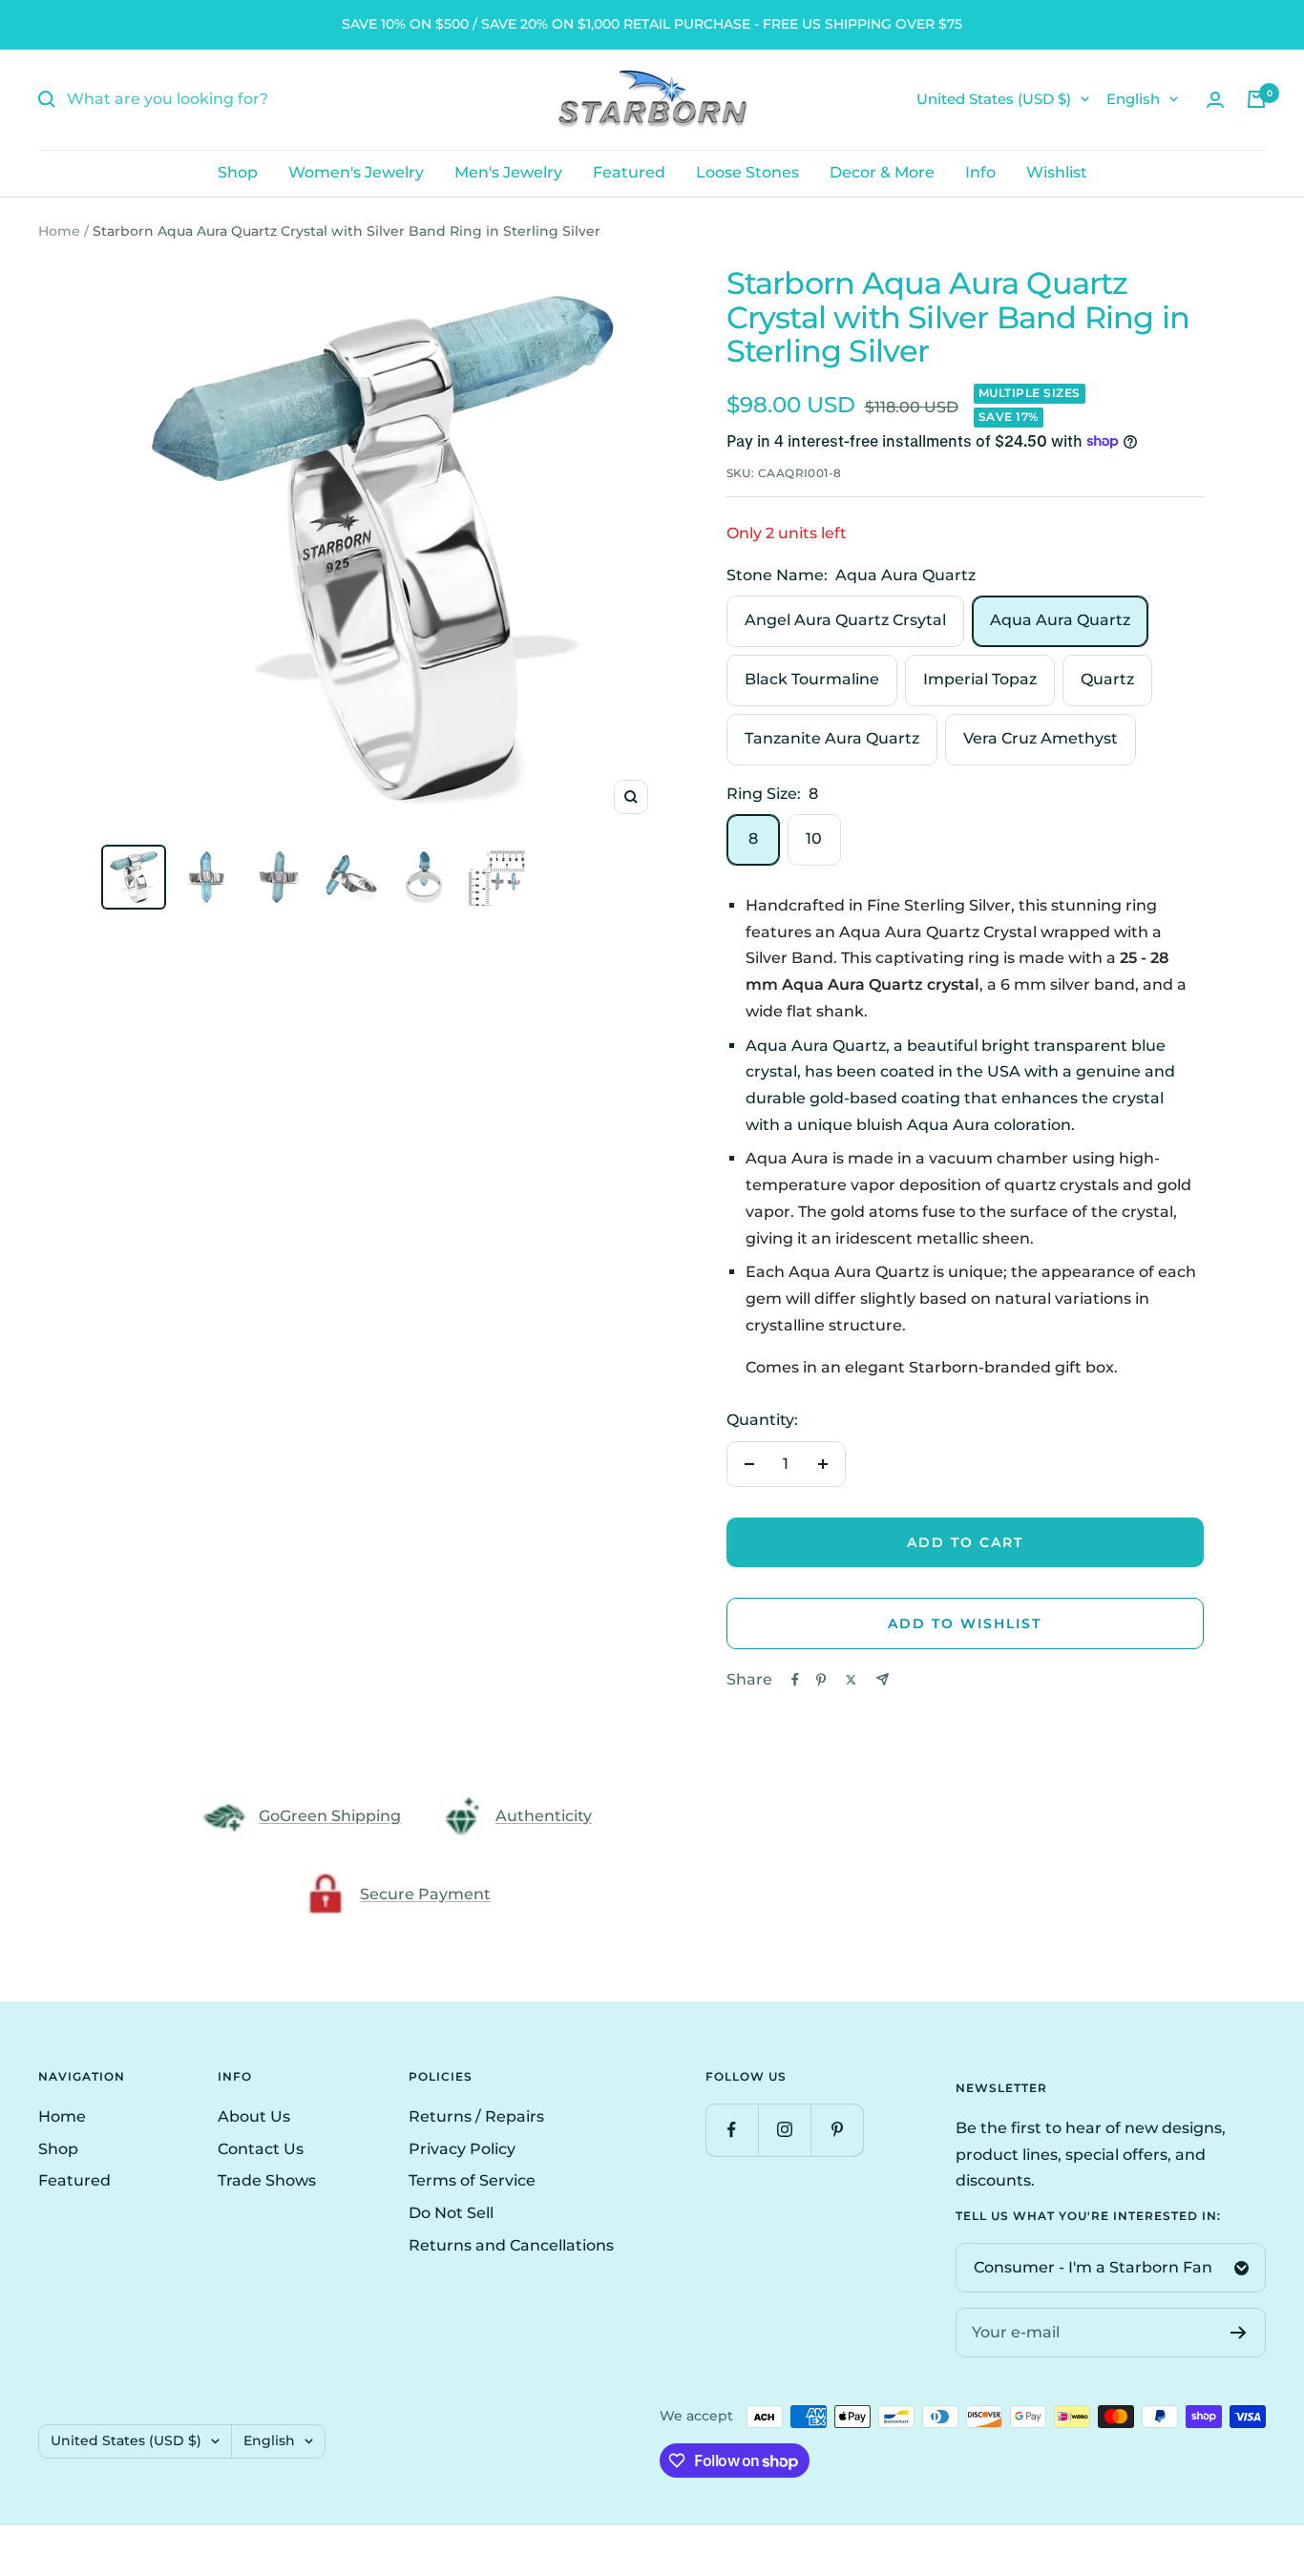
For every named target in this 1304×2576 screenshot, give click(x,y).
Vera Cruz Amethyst (1041, 738)
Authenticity (544, 1816)
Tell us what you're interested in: (1088, 2216)
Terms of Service (472, 2180)
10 (814, 838)
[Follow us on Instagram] (784, 2130)
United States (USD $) (994, 99)
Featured (629, 172)
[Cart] (1256, 99)
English (1133, 99)
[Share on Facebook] (795, 1680)
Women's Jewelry (356, 172)
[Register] (1239, 2333)
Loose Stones (747, 172)
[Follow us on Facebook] (732, 2130)
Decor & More (882, 172)
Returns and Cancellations (511, 2245)
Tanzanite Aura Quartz (832, 738)
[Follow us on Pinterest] (837, 2130)
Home (59, 231)
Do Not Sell (451, 2213)
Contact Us (261, 2149)
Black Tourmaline (812, 679)
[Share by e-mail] (883, 1679)
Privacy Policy (462, 2149)
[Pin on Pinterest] (821, 1680)
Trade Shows (267, 2180)
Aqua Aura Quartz (1060, 620)
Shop (238, 172)
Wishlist (1057, 172)
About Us (254, 2116)
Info (980, 172)
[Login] (1215, 100)
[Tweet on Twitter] (851, 1680)
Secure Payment (425, 1894)
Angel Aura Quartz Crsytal (845, 620)
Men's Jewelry (508, 172)
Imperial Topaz (980, 679)
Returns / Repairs (476, 2116)
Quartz (1107, 679)
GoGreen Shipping (330, 1816)
